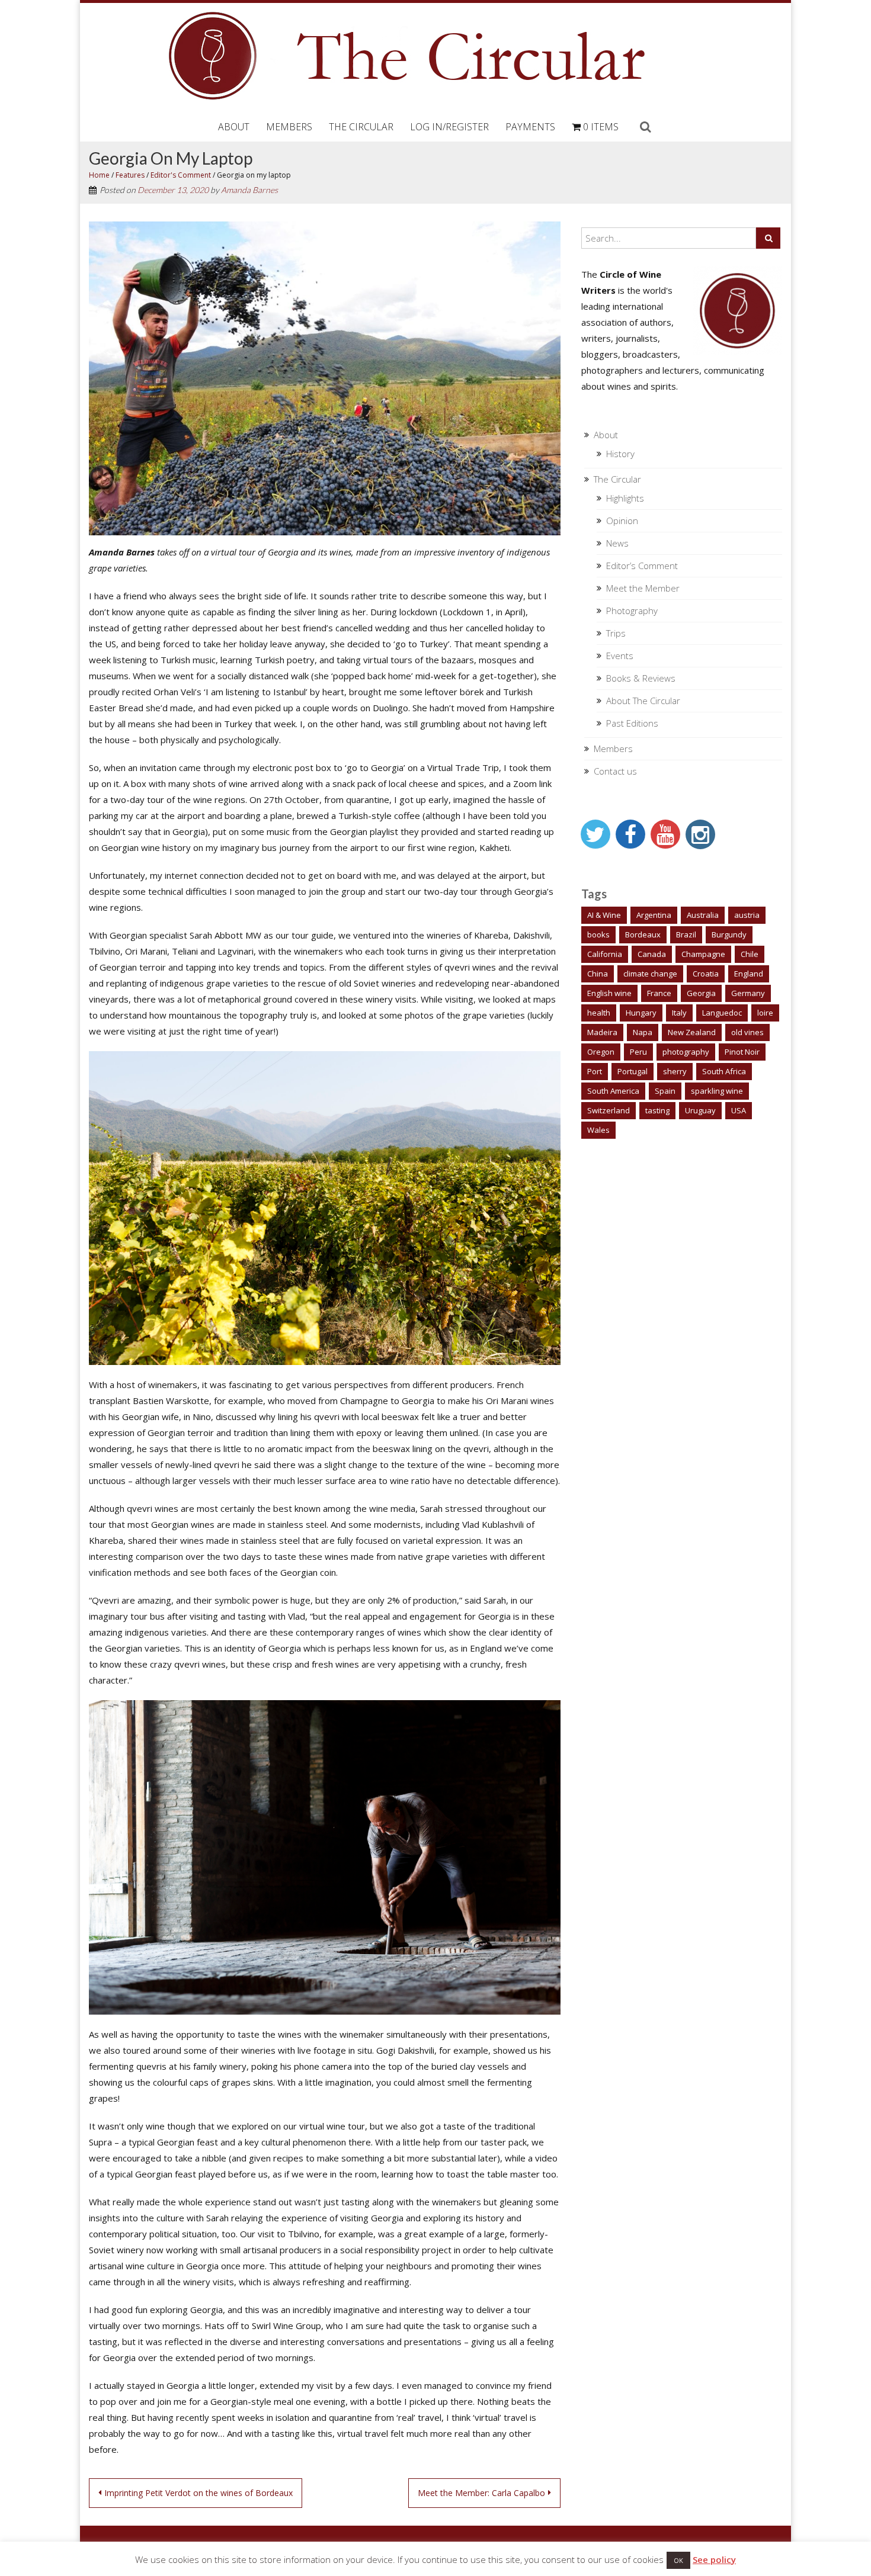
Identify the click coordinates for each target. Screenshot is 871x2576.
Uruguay (700, 1110)
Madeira (602, 1032)
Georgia (701, 993)
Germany (748, 993)
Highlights (625, 498)
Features (130, 175)
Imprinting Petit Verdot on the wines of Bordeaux (198, 2493)
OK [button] (678, 2560)
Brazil (686, 934)
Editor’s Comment (642, 566)
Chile (750, 954)
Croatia (706, 974)
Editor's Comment (181, 175)
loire (765, 1013)
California (605, 954)
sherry (675, 1071)
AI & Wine (604, 915)
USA (739, 1110)
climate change (650, 974)
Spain (665, 1091)
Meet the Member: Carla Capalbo (481, 2493)
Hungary (641, 1013)
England (749, 974)
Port (595, 1071)
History (620, 454)
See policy (714, 2559)
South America (613, 1091)
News (617, 543)
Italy (679, 1013)
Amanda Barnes (249, 190)
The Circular (361, 127)
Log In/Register (449, 127)
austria (747, 915)
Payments (530, 127)
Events (620, 656)
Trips (616, 633)
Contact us (615, 771)
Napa (643, 1032)
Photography (632, 611)
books (598, 934)
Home (99, 175)
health (599, 1013)
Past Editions (632, 723)
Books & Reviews (641, 678)
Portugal (633, 1071)
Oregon (601, 1052)
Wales (598, 1130)
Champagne (703, 954)
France (659, 993)
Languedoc (722, 1013)
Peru (638, 1052)
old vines (747, 1032)
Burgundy (729, 934)
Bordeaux (643, 934)
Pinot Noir (742, 1052)
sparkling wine (717, 1091)
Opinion (622, 521)
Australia (703, 915)
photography (686, 1052)
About (234, 127)
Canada (652, 954)
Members (289, 127)
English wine (609, 993)
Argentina (654, 915)
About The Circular (643, 701)
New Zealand (692, 1032)
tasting (657, 1110)
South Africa (724, 1071)
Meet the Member (643, 588)
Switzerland (609, 1110)
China (598, 974)
